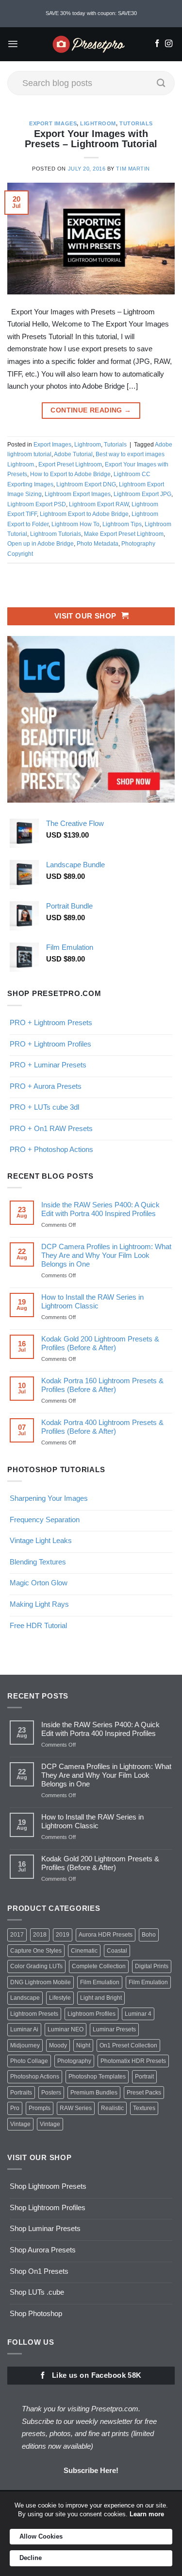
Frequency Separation (45, 1520)
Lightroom (98, 123)
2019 (63, 1935)
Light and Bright (101, 1998)
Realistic (112, 2108)
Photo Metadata (98, 544)
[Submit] (161, 83)
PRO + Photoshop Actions (51, 1149)
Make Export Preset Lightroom (124, 534)
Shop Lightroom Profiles (48, 2207)
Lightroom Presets (34, 2014)
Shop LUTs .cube (37, 2292)
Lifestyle (60, 1998)
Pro (15, 2108)
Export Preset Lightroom (70, 464)
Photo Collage (29, 2061)
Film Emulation (100, 1982)
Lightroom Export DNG (86, 484)
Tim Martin (133, 169)
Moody (58, 2045)
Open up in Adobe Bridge (41, 544)
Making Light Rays (39, 1604)
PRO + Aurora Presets (46, 1086)
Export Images (53, 123)
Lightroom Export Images (78, 494)
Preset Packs (144, 2093)
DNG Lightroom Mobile (41, 1982)
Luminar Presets (114, 2029)
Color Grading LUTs (36, 1966)
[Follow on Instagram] (169, 44)
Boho (149, 1935)
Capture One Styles (36, 1951)
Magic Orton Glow (39, 1583)
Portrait (144, 2077)
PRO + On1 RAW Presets (51, 1128)
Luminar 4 (138, 2014)
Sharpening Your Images (49, 1498)
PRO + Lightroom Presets (51, 1022)
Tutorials (136, 123)
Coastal (117, 1951)
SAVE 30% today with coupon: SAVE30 (91, 13)
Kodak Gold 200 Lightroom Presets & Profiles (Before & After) (100, 1343)
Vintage (20, 2124)
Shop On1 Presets (39, 2271)
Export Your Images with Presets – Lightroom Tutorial (91, 139)
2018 (40, 1935)
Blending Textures (38, 1562)
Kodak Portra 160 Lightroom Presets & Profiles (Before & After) (102, 1385)
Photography (74, 2061)
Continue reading (91, 410)
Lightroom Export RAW (99, 504)
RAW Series (76, 2108)
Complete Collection (99, 1966)
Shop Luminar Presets (45, 2228)
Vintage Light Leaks (41, 1540)
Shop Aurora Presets (43, 2250)
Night (83, 2045)
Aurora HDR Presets (106, 1935)
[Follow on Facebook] (157, 44)
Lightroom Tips (122, 524)
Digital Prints (152, 1966)
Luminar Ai (24, 2029)
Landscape (25, 1998)
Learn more (147, 2514)
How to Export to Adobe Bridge (70, 474)
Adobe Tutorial (73, 454)
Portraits (21, 2093)
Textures (144, 2108)
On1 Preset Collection (128, 2045)
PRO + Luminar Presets (48, 1065)
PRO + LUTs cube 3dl (44, 1107)
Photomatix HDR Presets (133, 2061)
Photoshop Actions (35, 2077)
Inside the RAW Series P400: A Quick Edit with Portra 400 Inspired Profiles (100, 1209)
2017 (17, 1935)
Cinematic (84, 1951)
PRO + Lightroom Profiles (50, 1044)
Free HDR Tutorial (38, 1625)
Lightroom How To (75, 524)
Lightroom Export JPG (142, 494)
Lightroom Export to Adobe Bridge (84, 514)
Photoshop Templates (97, 2077)
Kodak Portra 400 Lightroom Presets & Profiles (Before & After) (102, 1427)
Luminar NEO (66, 2029)
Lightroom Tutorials (56, 534)
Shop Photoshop (36, 2313)
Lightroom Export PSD (37, 504)
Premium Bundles (94, 2093)
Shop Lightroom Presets (48, 2186)
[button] (13, 44)
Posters (51, 2093)
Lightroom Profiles (91, 2014)
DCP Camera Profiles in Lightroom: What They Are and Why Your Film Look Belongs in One (106, 1255)
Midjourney (25, 2045)
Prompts (40, 2108)
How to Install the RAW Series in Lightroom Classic (92, 1301)
